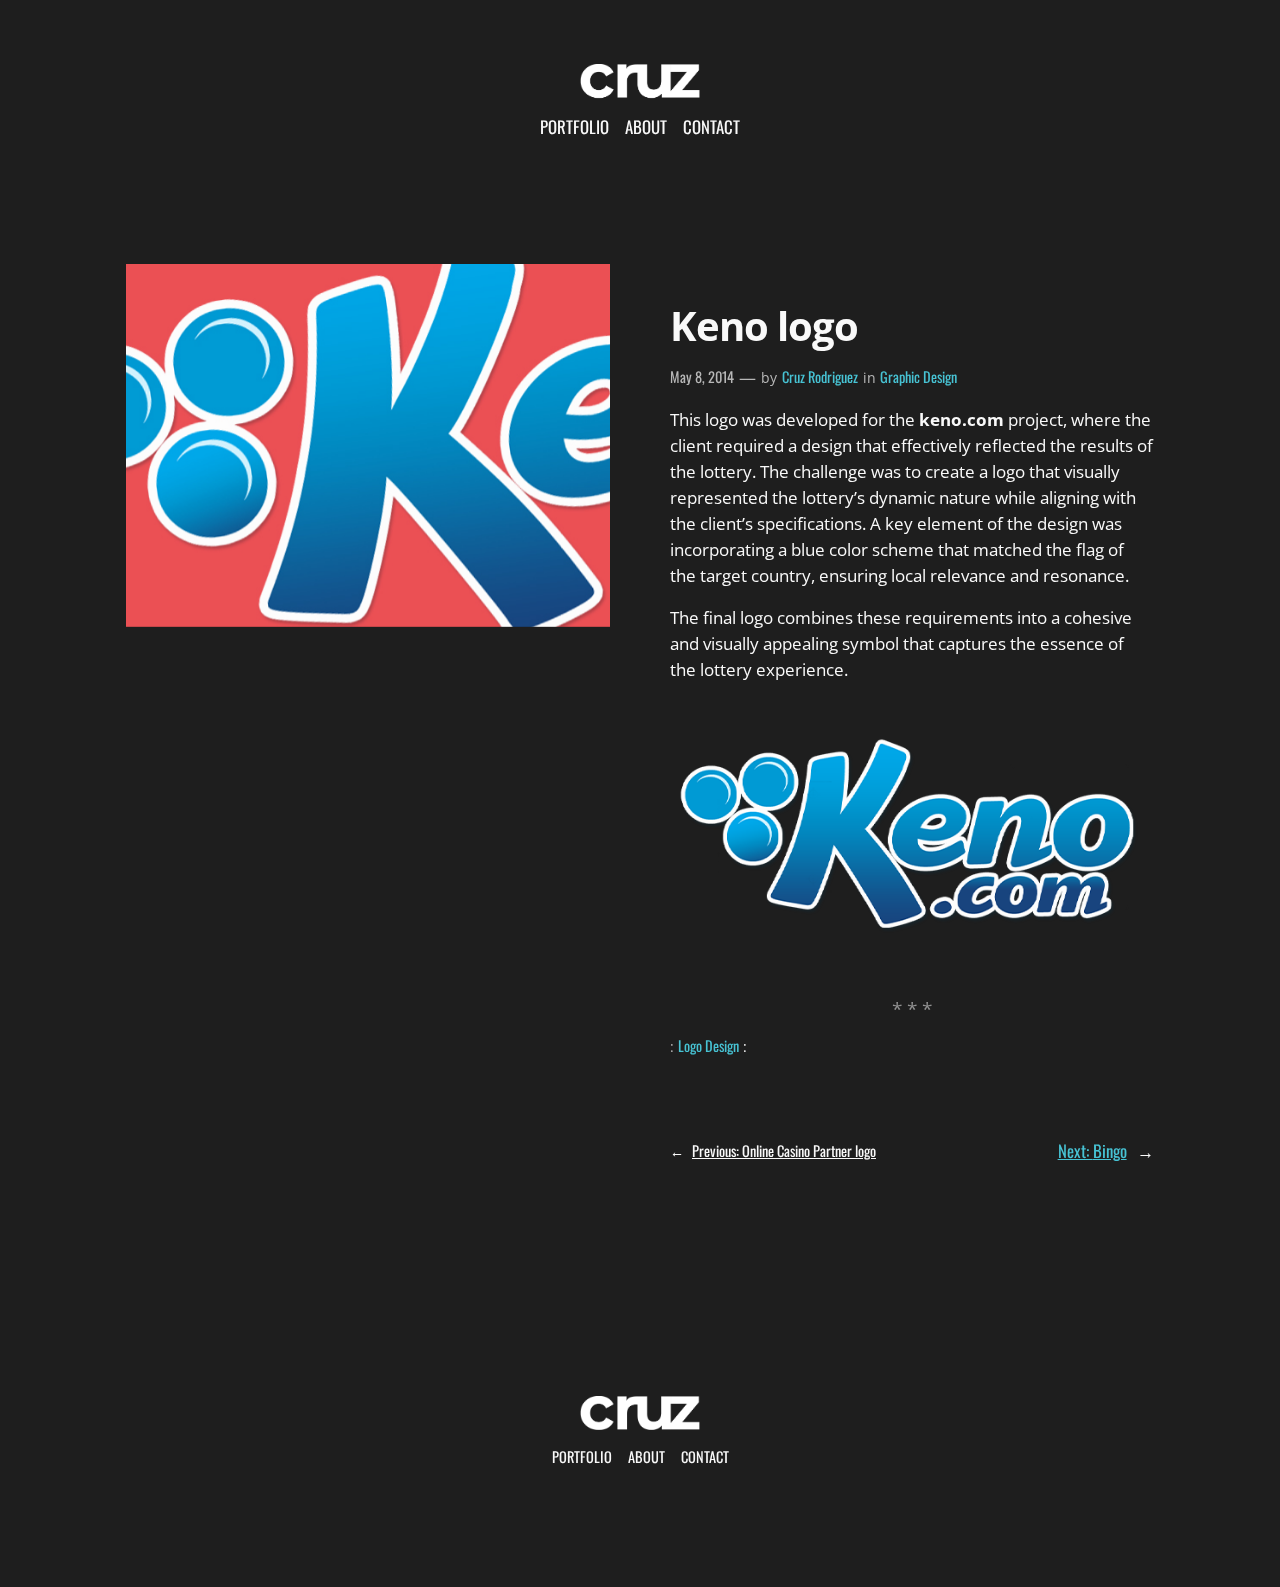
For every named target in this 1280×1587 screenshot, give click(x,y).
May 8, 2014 (702, 376)
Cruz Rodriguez (820, 376)
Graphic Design (918, 376)
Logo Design (708, 1045)
